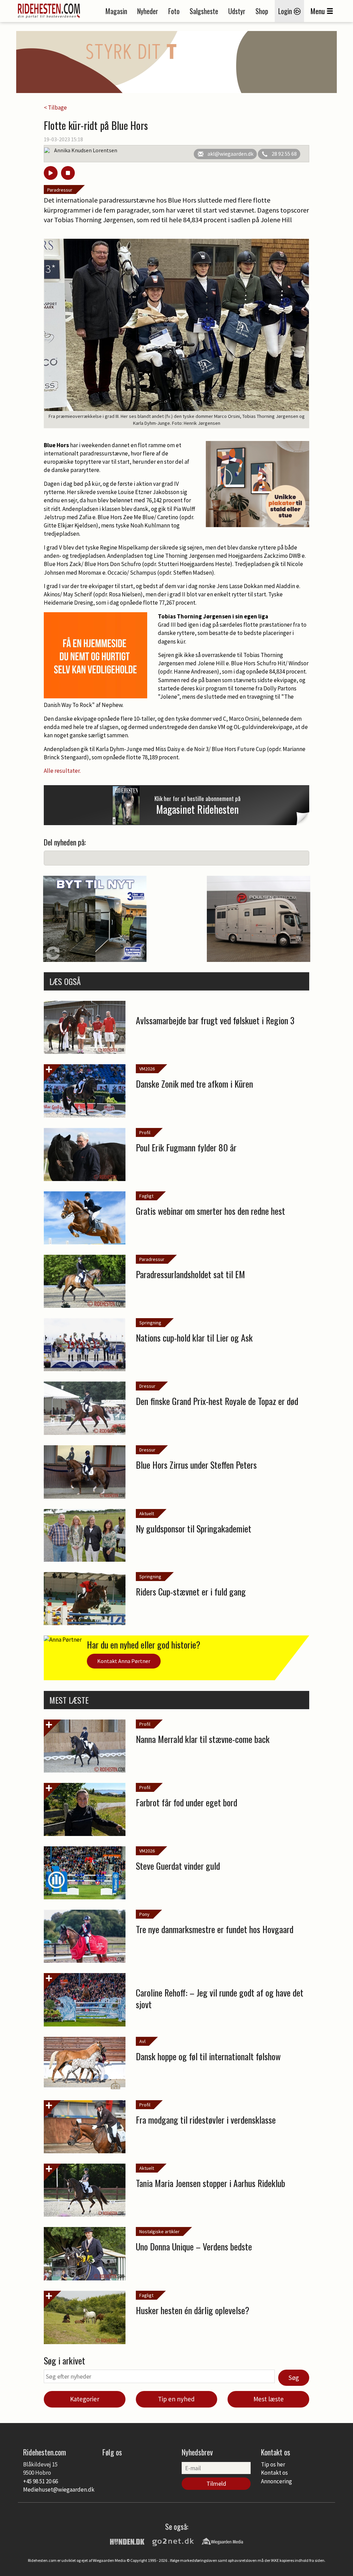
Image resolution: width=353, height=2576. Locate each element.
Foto (174, 11)
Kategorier (85, 2399)
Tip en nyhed (176, 2399)
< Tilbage (55, 107)
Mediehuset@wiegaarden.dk (59, 2490)
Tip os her (273, 2464)
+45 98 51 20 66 (41, 2481)
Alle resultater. (63, 771)
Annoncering (276, 2481)
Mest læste (269, 2399)
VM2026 (147, 1069)
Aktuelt (147, 1513)
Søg (294, 2378)
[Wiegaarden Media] (222, 2541)
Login (286, 11)
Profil (145, 1132)
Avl (142, 2041)
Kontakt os (274, 2473)
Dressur (147, 1386)
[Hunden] (127, 2541)
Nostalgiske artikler (159, 2231)
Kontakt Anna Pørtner (124, 1661)
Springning (150, 1323)
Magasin (116, 11)
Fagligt (146, 1196)
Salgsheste (204, 11)
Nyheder (148, 11)
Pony (144, 1914)
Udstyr (237, 11)
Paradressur (60, 190)
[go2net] (173, 2541)
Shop (262, 11)
